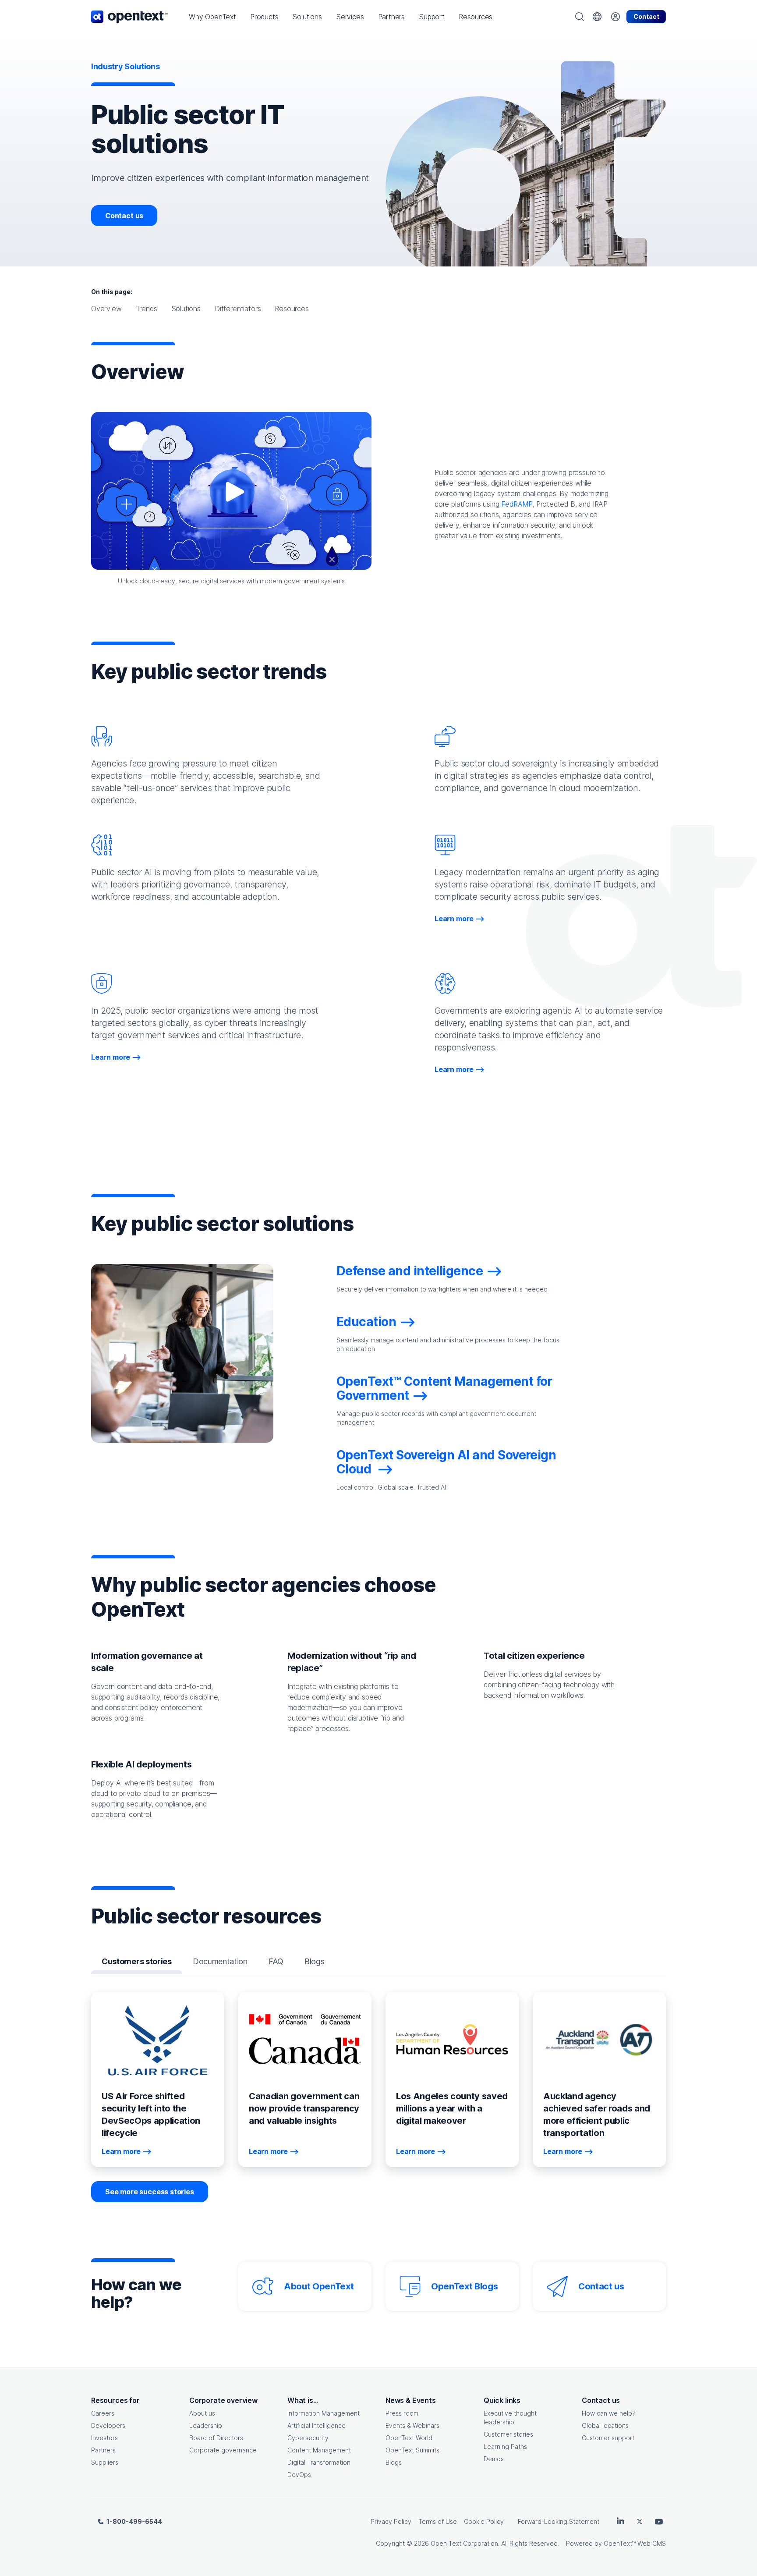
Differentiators (238, 309)
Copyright (390, 2543)
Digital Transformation (319, 2462)
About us (202, 2413)
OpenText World (409, 2438)
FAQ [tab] (276, 1961)
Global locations (605, 2425)
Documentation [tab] (220, 1961)
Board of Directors (216, 2438)
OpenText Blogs (464, 2286)
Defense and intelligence (410, 1271)
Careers (103, 2413)
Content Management (319, 2450)
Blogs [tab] (314, 1961)
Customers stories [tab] (137, 1961)
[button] (212, 17)
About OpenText (319, 2286)
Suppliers (105, 2462)
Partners (103, 2450)
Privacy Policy (391, 2521)
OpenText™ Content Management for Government (444, 1388)
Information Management (324, 2413)
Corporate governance (223, 2450)
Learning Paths (505, 2446)
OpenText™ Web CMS (635, 2543)
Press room (402, 2413)
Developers (108, 2425)
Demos (494, 2459)
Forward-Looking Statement (559, 2521)
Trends (147, 309)
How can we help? (609, 2413)
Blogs (394, 2462)
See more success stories (150, 2192)
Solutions (186, 309)
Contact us (124, 216)
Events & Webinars (412, 2425)
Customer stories (508, 2434)
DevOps (299, 2475)
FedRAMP (517, 504)
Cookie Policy (484, 2521)
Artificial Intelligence (317, 2425)
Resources (292, 309)
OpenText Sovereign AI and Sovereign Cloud (446, 1462)
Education (366, 1322)
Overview (106, 309)
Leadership (206, 2425)
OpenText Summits (412, 2450)
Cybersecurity (308, 2438)
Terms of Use (438, 2521)
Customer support (608, 2438)
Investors (104, 2438)
